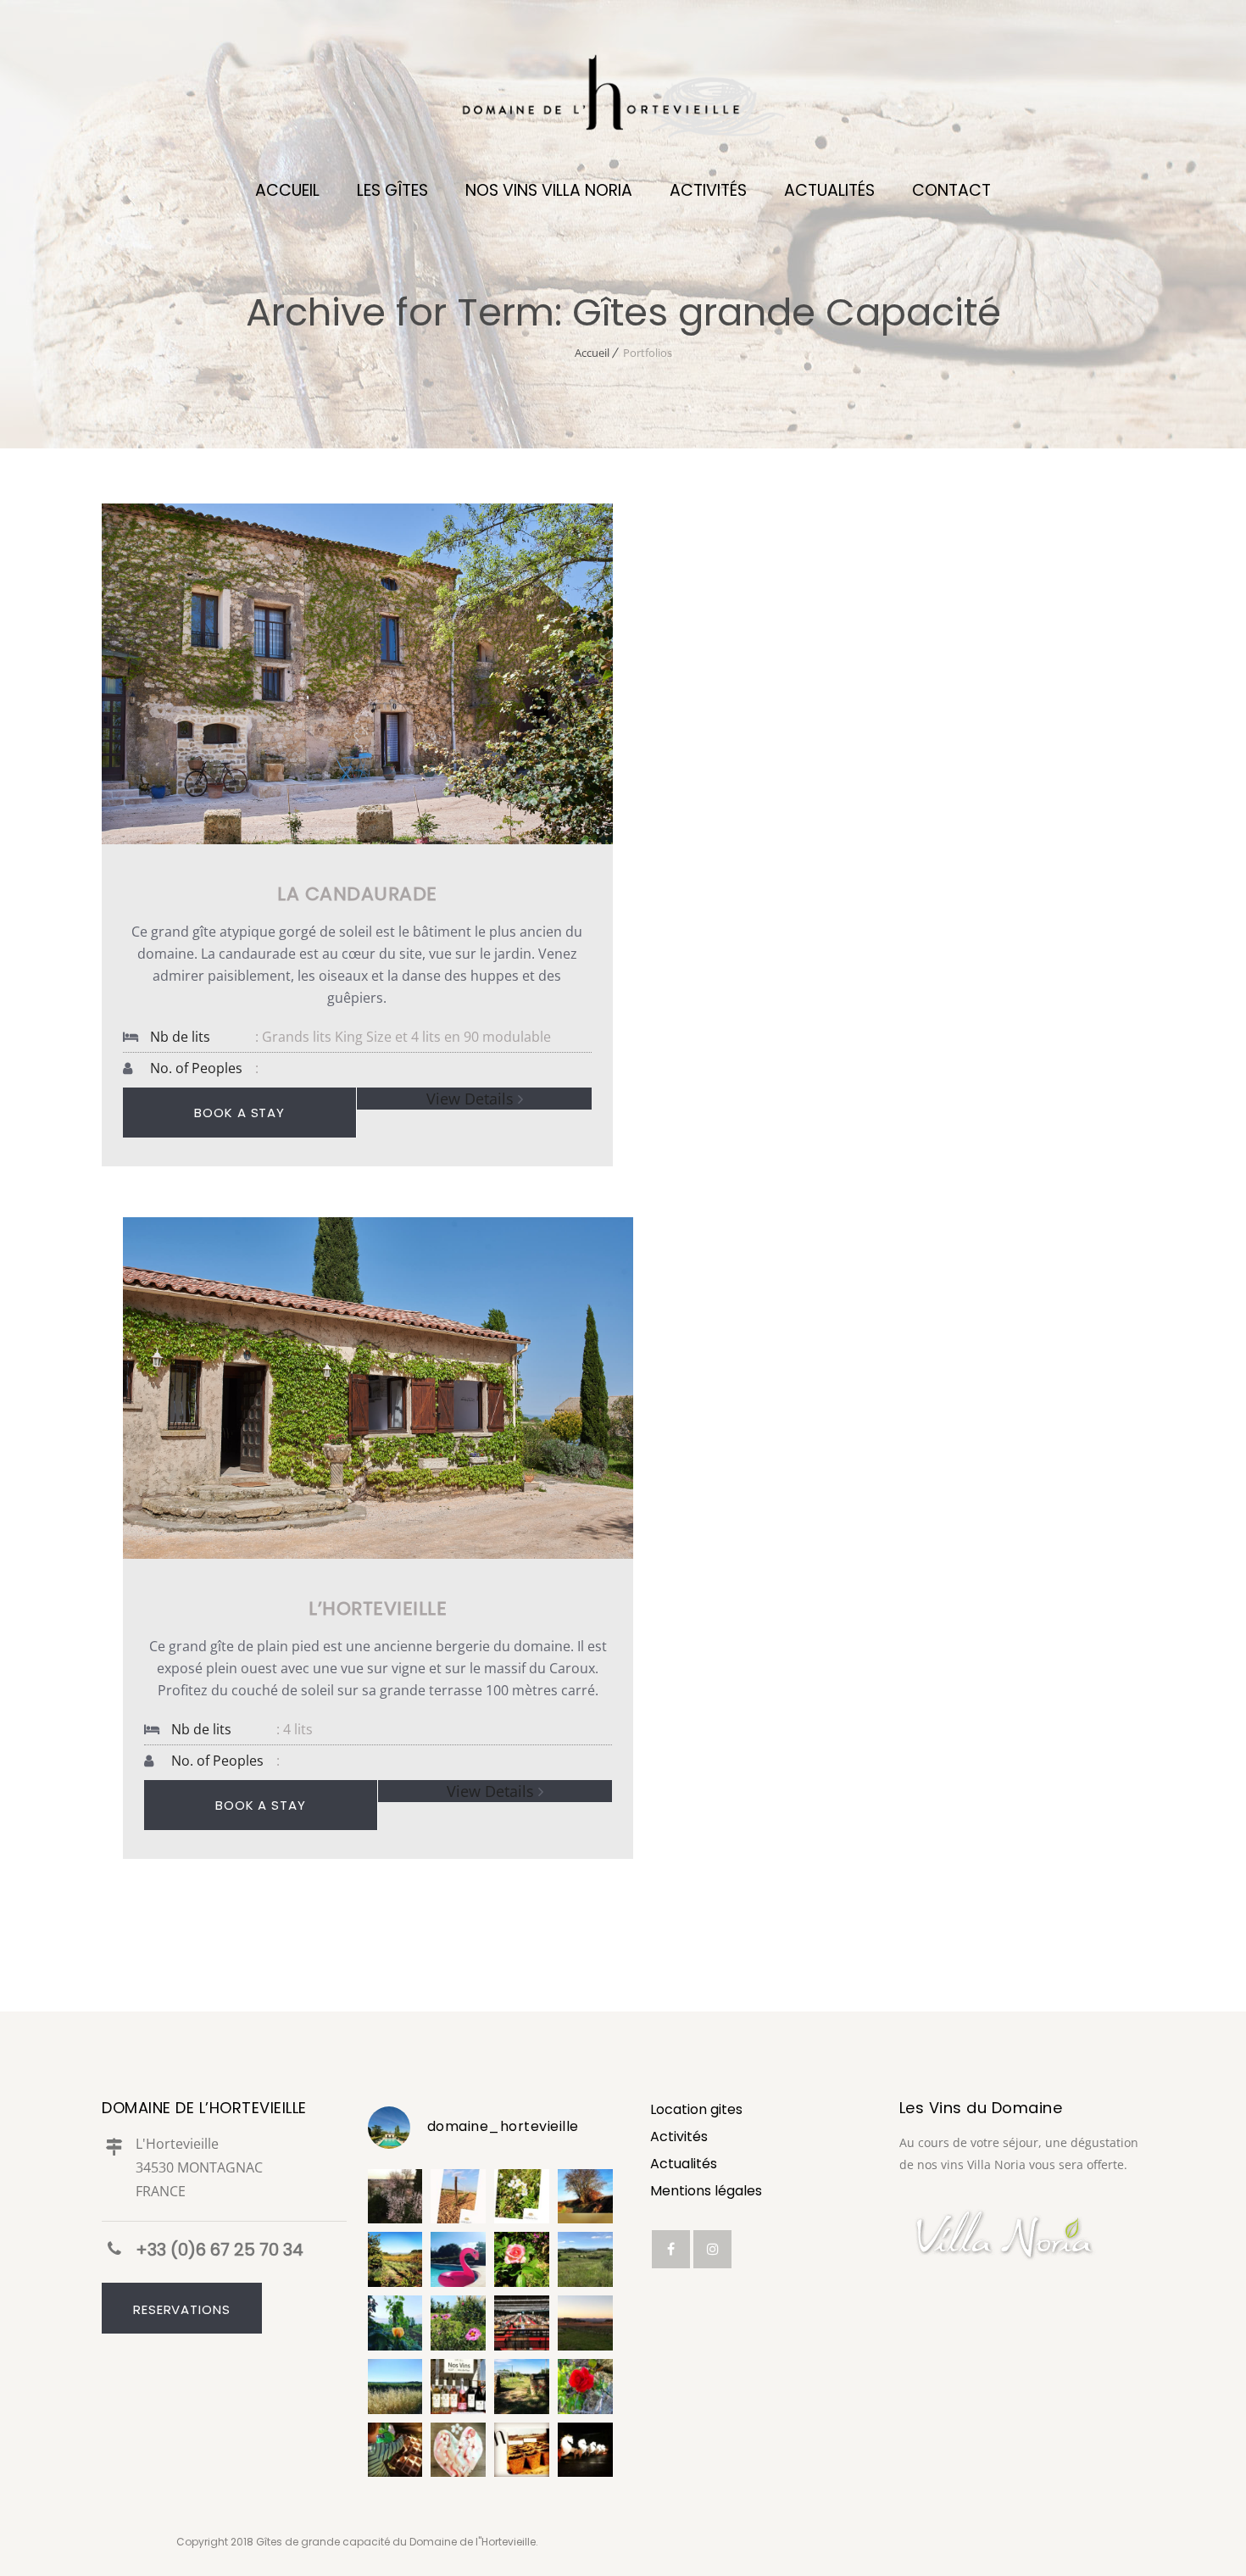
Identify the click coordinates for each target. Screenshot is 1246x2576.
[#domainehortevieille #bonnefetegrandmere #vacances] (458, 2450)
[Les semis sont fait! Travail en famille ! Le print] (522, 2450)
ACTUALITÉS (829, 190)
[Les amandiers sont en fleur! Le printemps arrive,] (585, 2197)
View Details (470, 1099)
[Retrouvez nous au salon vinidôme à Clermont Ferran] (522, 2323)
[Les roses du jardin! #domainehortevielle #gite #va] (522, 2259)
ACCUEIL (287, 190)
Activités (679, 2136)
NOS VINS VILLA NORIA (549, 190)
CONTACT (951, 190)
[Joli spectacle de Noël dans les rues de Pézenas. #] (585, 2450)
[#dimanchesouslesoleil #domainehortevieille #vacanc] (395, 2387)
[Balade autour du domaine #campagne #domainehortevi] (585, 2323)
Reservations (182, 2309)
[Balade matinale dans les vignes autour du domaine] (458, 2197)
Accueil (592, 353)
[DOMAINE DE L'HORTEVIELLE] (623, 102)
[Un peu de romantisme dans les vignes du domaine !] (395, 2323)
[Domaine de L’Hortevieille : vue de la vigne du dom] (585, 2259)
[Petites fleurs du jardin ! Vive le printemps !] (458, 2323)
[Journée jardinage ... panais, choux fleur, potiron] (395, 2450)
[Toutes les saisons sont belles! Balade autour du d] (395, 2259)
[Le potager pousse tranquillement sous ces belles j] (522, 2387)
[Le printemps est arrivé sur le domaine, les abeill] (522, 2197)
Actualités (684, 2164)
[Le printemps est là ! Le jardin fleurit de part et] (585, 2387)
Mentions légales (706, 2191)
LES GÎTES (392, 190)
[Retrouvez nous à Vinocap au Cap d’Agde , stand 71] (458, 2387)
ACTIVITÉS (708, 190)
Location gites (696, 2109)
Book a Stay (239, 1113)
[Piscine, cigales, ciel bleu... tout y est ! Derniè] (458, 2259)
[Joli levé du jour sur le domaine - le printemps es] (395, 2197)
